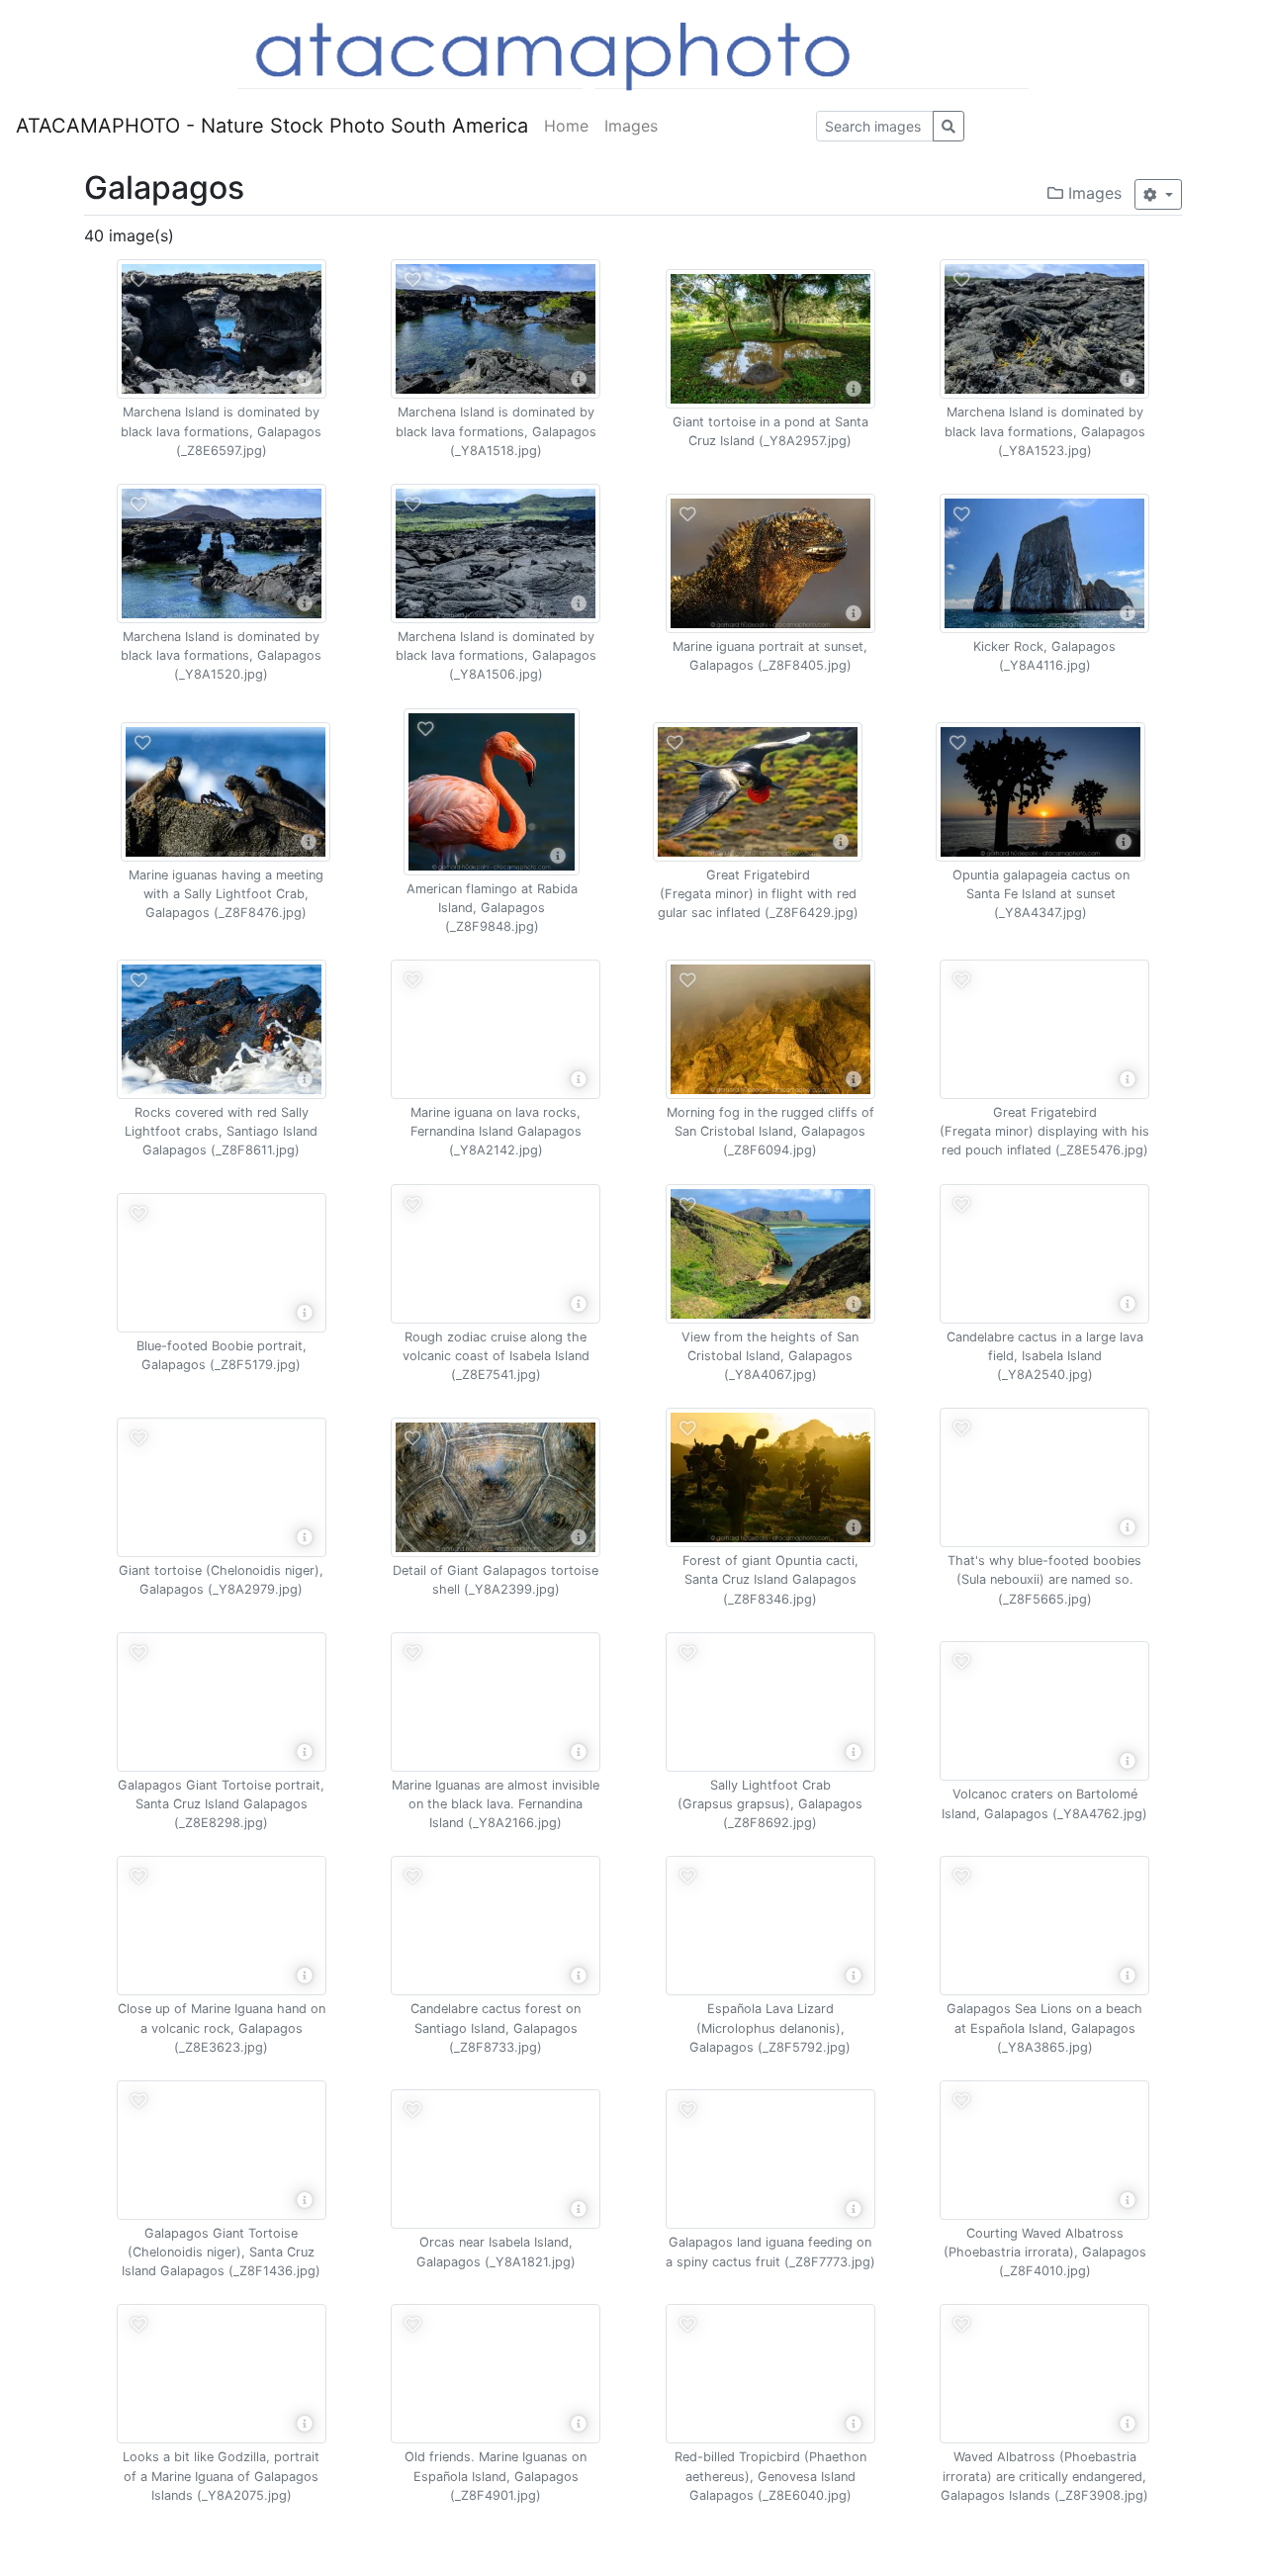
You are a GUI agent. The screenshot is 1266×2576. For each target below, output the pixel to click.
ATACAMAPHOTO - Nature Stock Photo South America (272, 126)
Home (566, 126)
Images (631, 126)
